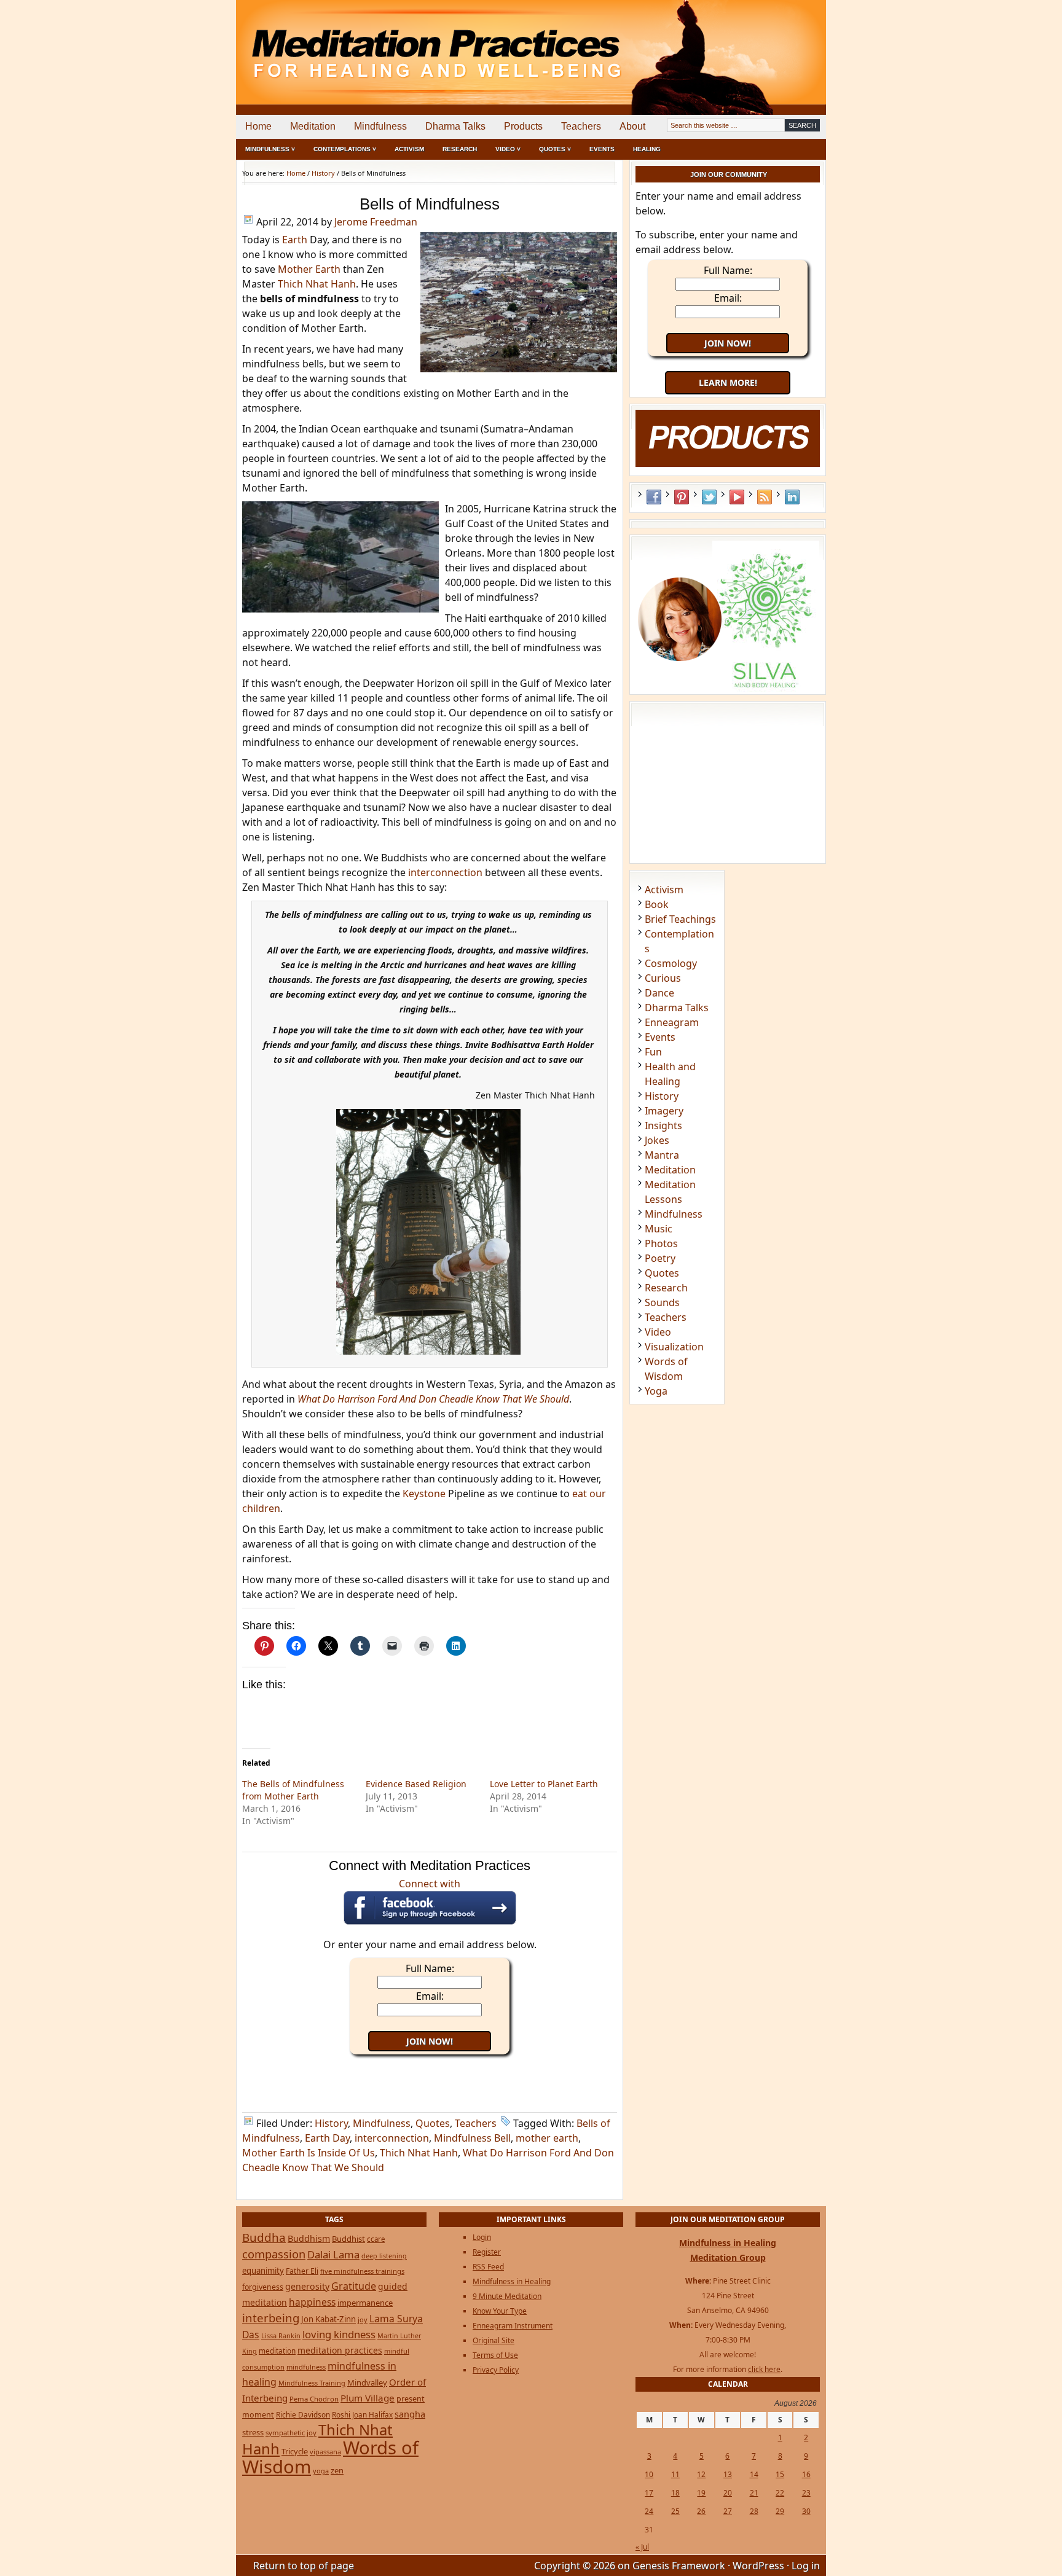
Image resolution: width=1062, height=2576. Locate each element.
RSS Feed (765, 497)
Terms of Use (495, 2355)
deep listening (384, 2256)
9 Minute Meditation (507, 2296)
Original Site (494, 2340)
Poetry (660, 1258)
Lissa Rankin (281, 2335)
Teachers (581, 126)
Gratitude (354, 2286)
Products (523, 126)
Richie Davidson (303, 2414)
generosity (307, 2286)
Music (659, 1229)
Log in (806, 2566)
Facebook (654, 497)
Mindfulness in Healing (512, 2281)
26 (701, 2511)
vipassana (325, 2452)
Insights (663, 1126)
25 (675, 2511)
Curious (663, 978)
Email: (430, 1996)
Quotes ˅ (555, 149)
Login (482, 2237)
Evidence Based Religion (416, 1784)
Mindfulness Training (312, 2383)
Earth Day (327, 2138)
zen (337, 2470)
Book (657, 904)
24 (649, 2511)
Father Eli (302, 2271)
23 (806, 2493)
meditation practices (340, 2350)
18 (675, 2493)
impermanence (365, 2303)
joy (363, 2320)
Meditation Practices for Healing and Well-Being (377, 43)
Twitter (709, 497)
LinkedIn (792, 497)
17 (649, 2493)
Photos (661, 1243)
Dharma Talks (455, 126)
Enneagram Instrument (513, 2326)
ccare (376, 2239)
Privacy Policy (496, 2370)
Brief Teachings (680, 919)
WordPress (758, 2566)
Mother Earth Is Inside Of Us (309, 2153)
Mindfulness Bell (472, 2138)
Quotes (433, 2123)
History (331, 2123)
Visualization (674, 1347)
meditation (277, 2351)
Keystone (424, 1494)
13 (728, 2474)
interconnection (445, 872)
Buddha (264, 2237)
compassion (274, 2254)
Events (602, 149)
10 (649, 2474)
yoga (321, 2471)
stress (253, 2432)
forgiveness (263, 2287)
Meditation (313, 126)
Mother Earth (309, 269)
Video (658, 1332)
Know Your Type (500, 2311)
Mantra (662, 1155)
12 (701, 2474)
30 (806, 2511)
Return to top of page (304, 2566)
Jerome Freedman (376, 222)
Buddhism (309, 2238)
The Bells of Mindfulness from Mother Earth (293, 1790)
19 (701, 2493)
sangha (410, 2414)
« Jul (642, 2547)
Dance (659, 993)
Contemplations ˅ (345, 149)
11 (675, 2474)
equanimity (263, 2271)
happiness (312, 2302)
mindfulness (306, 2367)
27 (728, 2511)
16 (806, 2474)
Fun (653, 1052)
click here (764, 2369)
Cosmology (671, 963)
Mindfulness (380, 126)
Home (258, 126)
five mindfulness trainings (362, 2271)
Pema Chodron (314, 2399)
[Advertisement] (775, 43)
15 (780, 2474)
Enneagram (672, 1022)
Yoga (656, 1391)
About (632, 126)
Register (487, 2252)
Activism (409, 149)
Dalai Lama (333, 2254)
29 (780, 2511)
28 (754, 2511)
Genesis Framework (679, 2566)
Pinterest (682, 497)
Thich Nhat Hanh (317, 284)
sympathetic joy (291, 2433)
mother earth (547, 2138)
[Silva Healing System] (728, 688)
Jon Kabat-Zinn (328, 2319)
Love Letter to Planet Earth (544, 1784)
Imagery (664, 1111)
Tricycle (295, 2451)
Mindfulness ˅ (270, 149)
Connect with (430, 1884)
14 (754, 2474)
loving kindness (339, 2334)
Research (460, 149)
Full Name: (430, 1968)
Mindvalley (367, 2382)
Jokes (657, 1140)
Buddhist (348, 2239)
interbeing (271, 2318)
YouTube (737, 497)
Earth (295, 240)
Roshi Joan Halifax (362, 2414)
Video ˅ (508, 149)
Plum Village (368, 2398)
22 (780, 2493)
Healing (647, 149)
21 (754, 2493)
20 (728, 2493)
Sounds (662, 1302)
